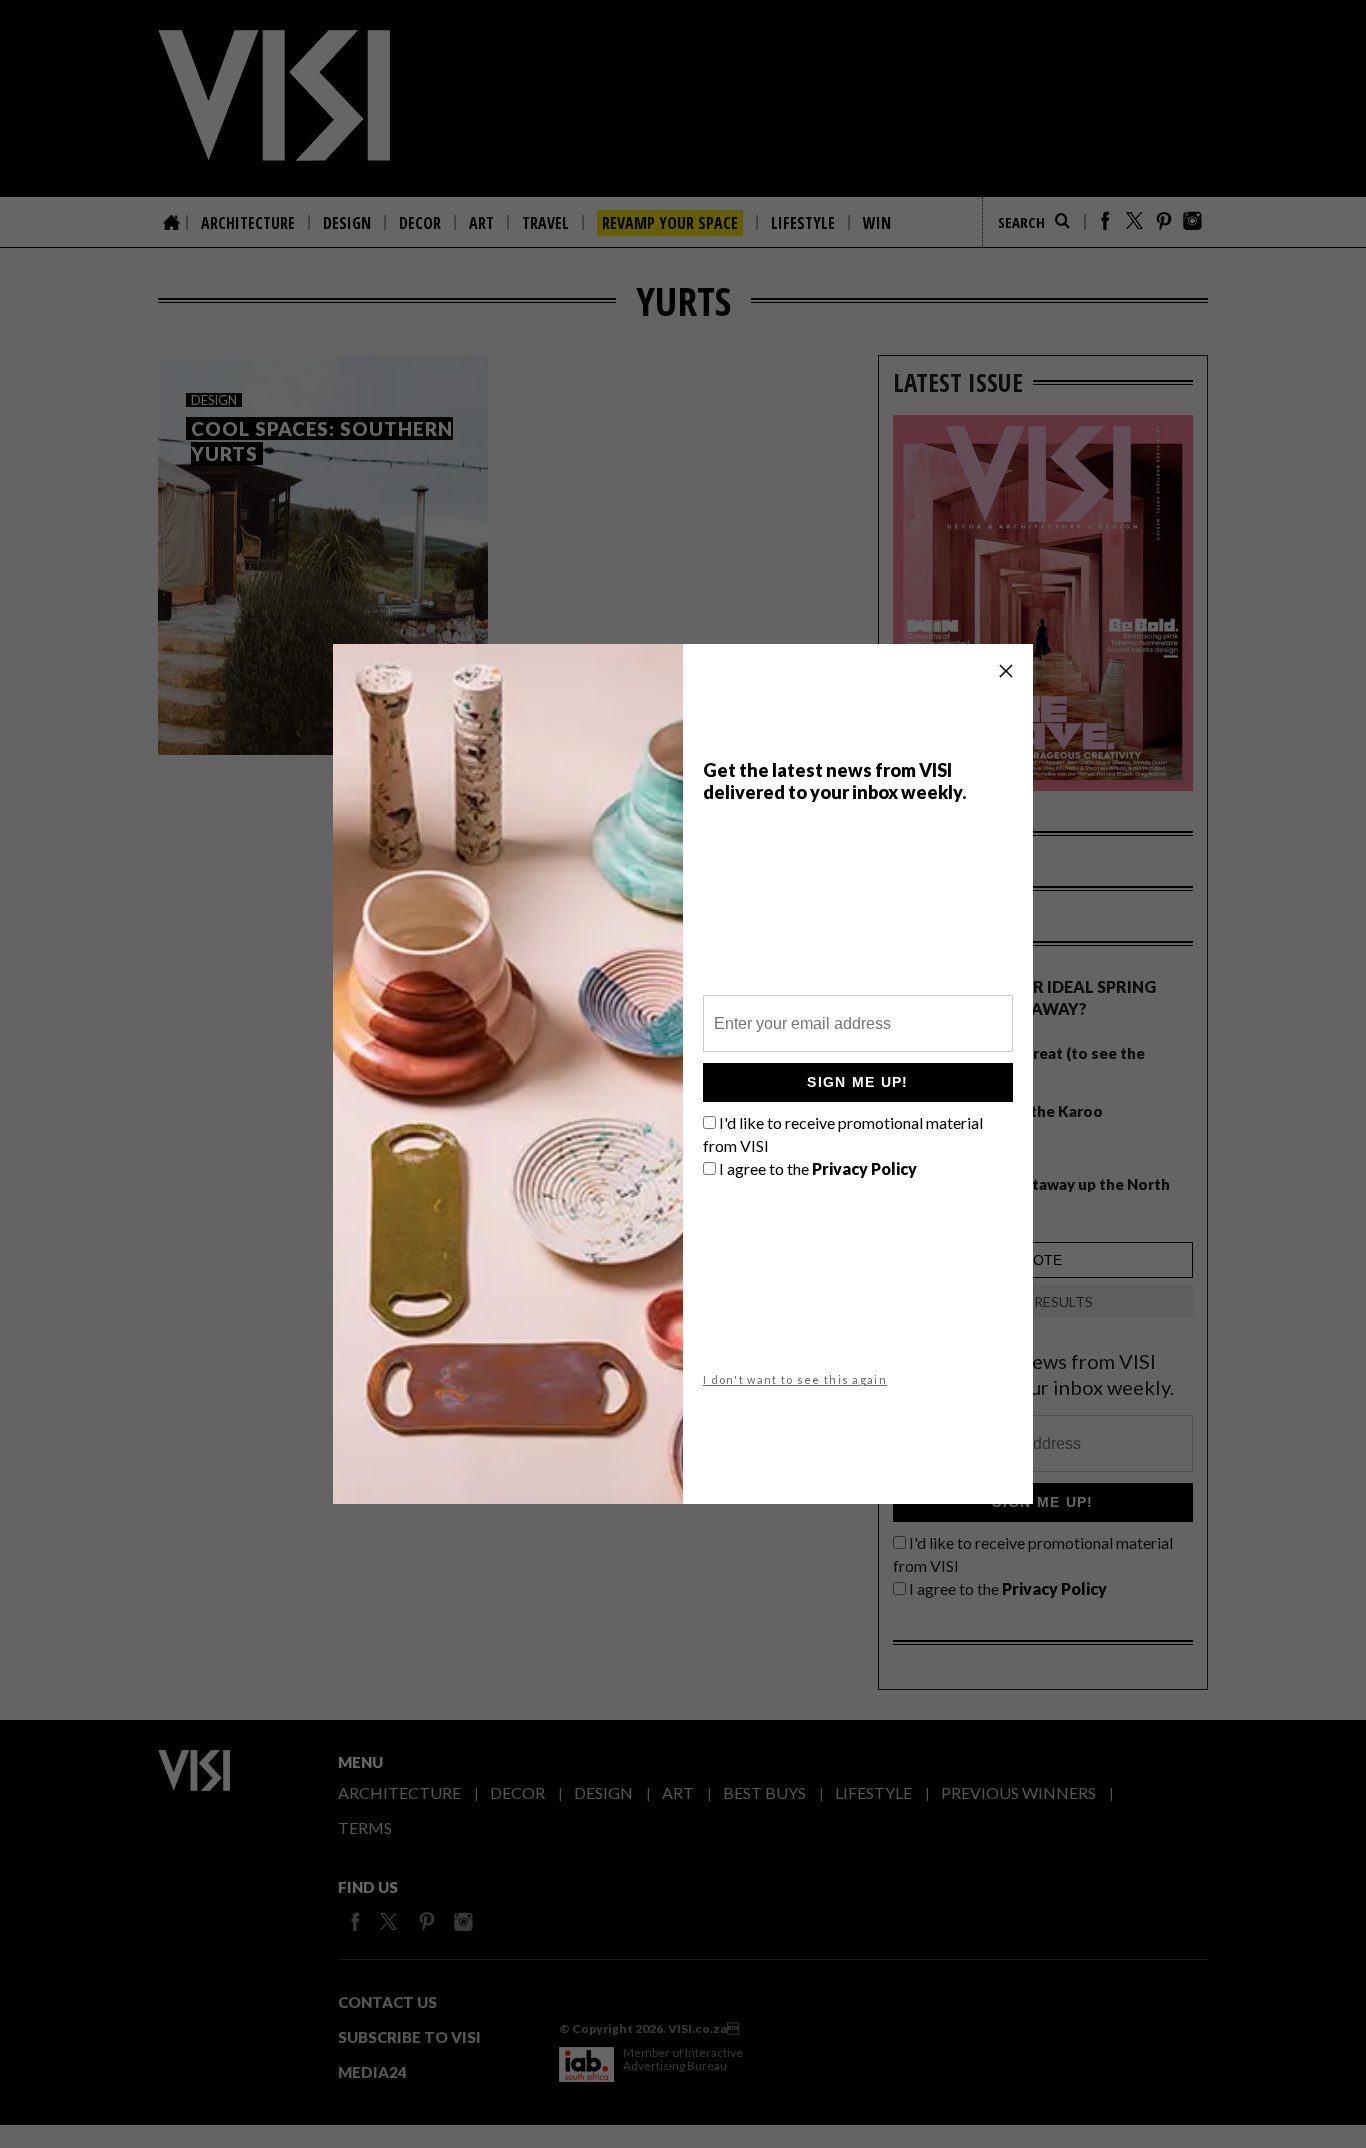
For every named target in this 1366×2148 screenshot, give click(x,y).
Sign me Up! (857, 1082)
